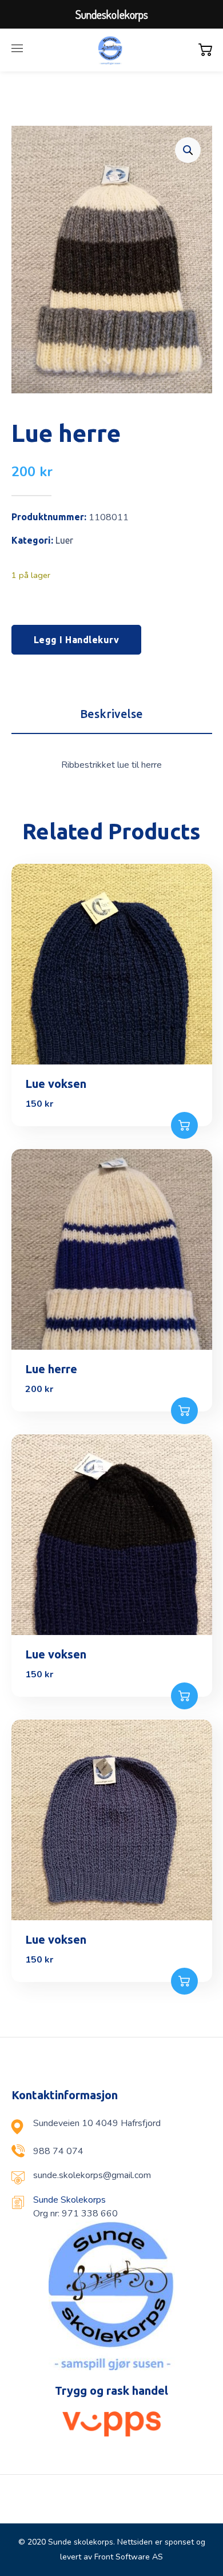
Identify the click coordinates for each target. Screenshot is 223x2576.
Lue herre (51, 1369)
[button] (188, 150)
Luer (64, 540)
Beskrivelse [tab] (111, 714)
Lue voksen (56, 1084)
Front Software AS (129, 2557)
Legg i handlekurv (77, 640)
